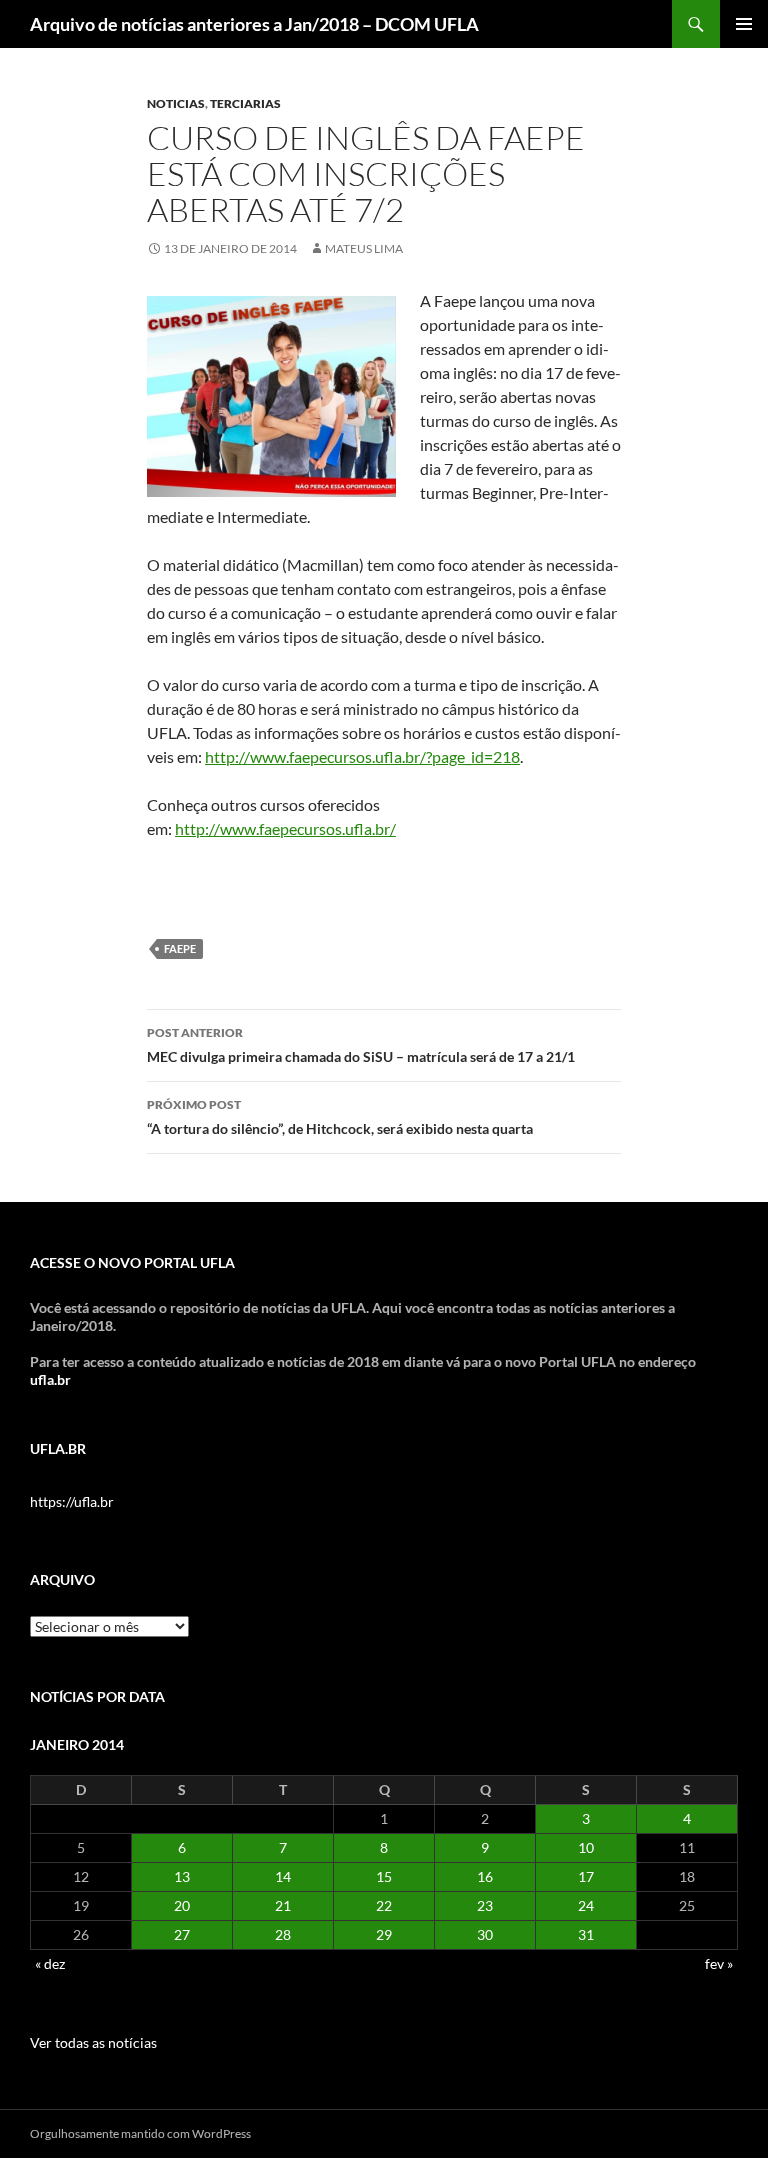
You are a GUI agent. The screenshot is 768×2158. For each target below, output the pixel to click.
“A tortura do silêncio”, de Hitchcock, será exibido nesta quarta (340, 1117)
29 (384, 1934)
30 (485, 1934)
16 (485, 1876)
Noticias (176, 103)
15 (384, 1876)
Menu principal (744, 24)
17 (586, 1876)
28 (283, 1934)
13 (182, 1876)
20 (182, 1905)
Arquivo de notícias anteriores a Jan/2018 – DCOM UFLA (254, 24)
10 (586, 1847)
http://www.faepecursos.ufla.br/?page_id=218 (362, 756)
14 (283, 1876)
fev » (719, 1963)
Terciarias (245, 103)
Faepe (180, 948)
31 (586, 1934)
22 (384, 1905)
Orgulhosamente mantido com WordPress (140, 2133)
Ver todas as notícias (93, 2042)
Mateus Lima (364, 248)
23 (485, 1905)
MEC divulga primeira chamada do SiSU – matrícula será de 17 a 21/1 (361, 1045)
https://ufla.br (72, 1501)
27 (182, 1934)
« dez (50, 1963)
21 (283, 1905)
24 (586, 1905)
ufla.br (50, 1379)
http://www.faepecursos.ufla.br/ (285, 828)
